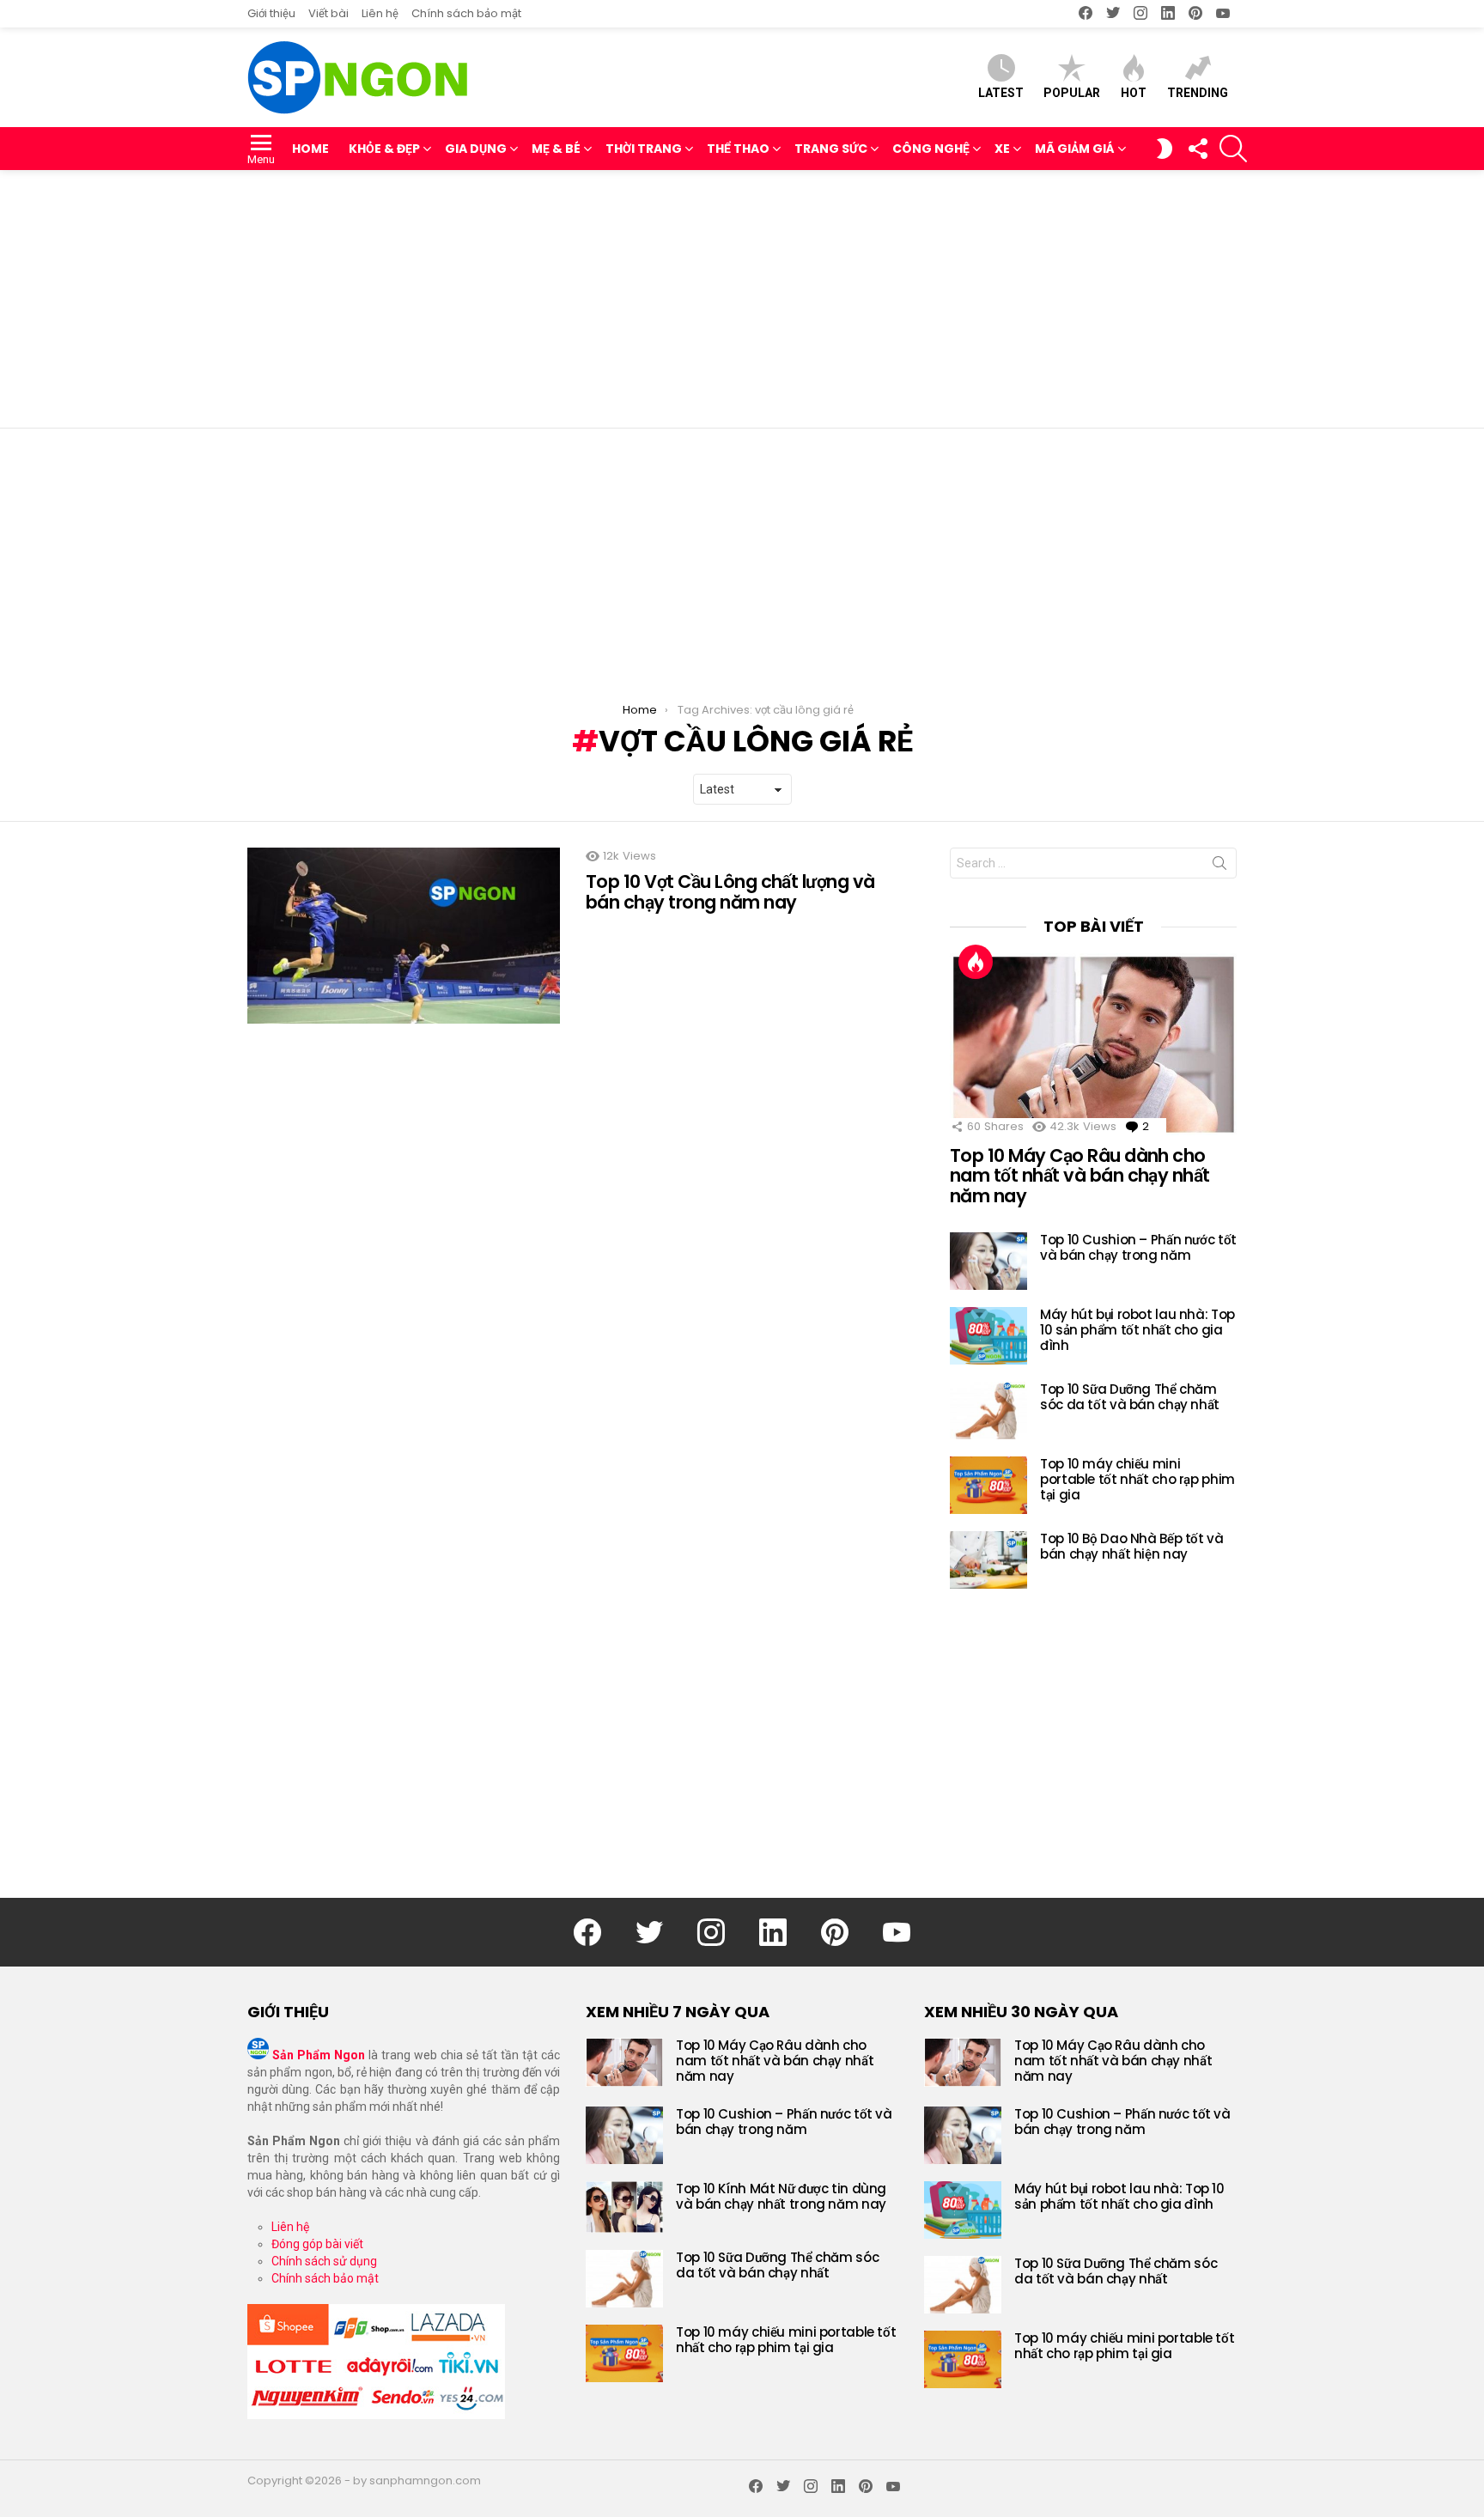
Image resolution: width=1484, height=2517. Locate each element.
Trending (1198, 93)
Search (1219, 866)
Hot (1134, 93)
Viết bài (328, 13)
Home (310, 149)
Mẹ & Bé (556, 149)
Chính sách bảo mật (466, 13)
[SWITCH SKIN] (1165, 149)
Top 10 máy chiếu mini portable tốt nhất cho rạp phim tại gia (1137, 1479)
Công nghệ (931, 149)
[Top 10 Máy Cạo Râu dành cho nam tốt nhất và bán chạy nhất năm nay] (1093, 1044)
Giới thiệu (271, 13)
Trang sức (831, 149)
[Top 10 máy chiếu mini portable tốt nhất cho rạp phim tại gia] (988, 1485)
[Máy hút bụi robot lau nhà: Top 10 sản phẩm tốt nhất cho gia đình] (988, 1336)
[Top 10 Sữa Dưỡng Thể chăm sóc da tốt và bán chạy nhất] (988, 1410)
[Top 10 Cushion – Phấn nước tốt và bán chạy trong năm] (988, 1261)
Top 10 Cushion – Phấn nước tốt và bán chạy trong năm (1138, 1247)
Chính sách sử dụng (324, 2261)
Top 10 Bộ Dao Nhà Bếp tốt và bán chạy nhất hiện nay (1132, 1546)
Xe (1002, 149)
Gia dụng (476, 149)
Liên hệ (380, 13)
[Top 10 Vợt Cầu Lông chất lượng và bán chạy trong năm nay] (404, 936)
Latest (1001, 93)
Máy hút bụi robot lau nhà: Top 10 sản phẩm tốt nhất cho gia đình (1137, 1330)
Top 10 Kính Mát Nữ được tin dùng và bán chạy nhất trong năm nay (781, 2196)
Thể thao (738, 149)
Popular (1072, 93)
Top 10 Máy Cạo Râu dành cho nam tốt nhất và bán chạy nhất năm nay (1080, 1176)
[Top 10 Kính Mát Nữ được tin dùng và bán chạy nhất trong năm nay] (624, 2207)
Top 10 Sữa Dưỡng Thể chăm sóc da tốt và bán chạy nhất (1130, 1397)
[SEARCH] (1233, 149)
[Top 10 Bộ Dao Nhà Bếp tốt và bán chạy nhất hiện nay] (988, 1560)
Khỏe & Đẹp (384, 149)
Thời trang (644, 149)
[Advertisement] (742, 299)
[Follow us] (1197, 149)
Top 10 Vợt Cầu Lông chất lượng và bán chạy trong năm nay (730, 892)
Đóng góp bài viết (317, 2244)
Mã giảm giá (1075, 149)
